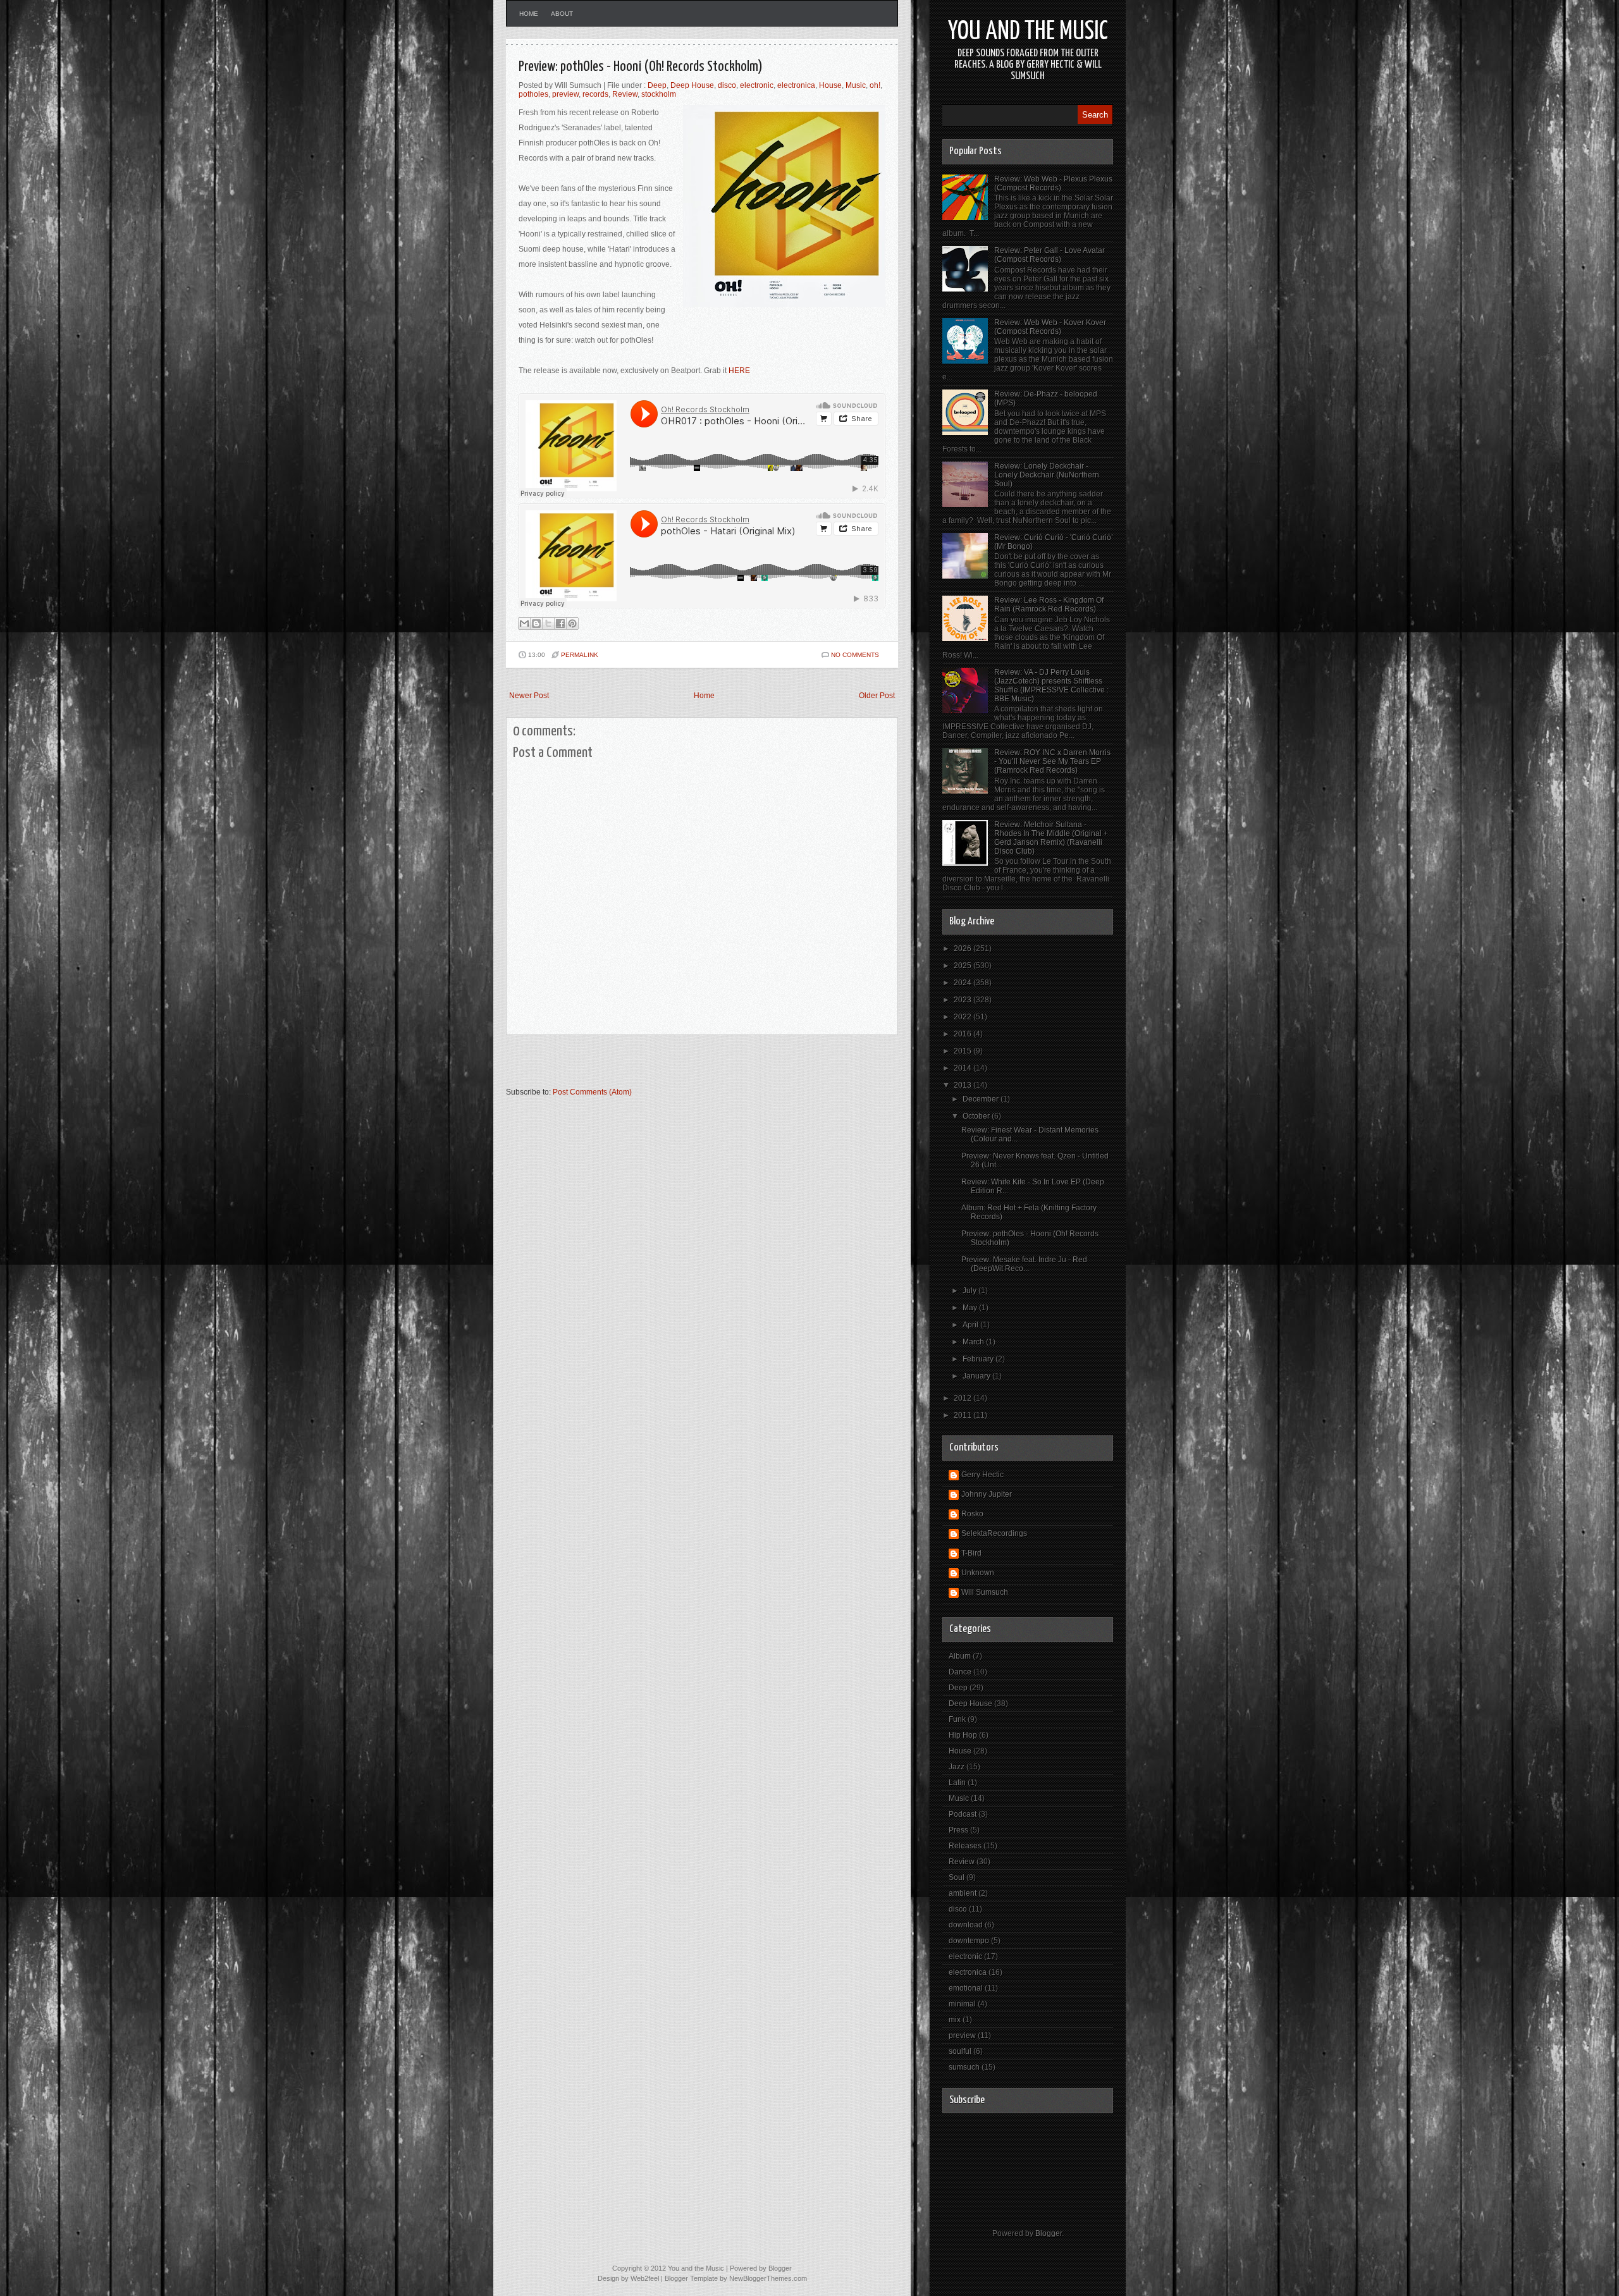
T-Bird (971, 1553)
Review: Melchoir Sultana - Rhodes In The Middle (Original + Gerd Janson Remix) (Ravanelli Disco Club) (1051, 838)
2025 (963, 966)
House (830, 85)
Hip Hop (963, 1735)
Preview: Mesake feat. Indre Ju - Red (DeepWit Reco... (1024, 1264)
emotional (966, 1988)
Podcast (963, 1814)
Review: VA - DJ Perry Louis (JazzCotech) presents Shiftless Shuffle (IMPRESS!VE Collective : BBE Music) (1051, 685)
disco (727, 85)
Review (625, 94)
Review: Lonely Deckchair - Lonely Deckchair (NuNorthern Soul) (1047, 475)
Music (856, 85)
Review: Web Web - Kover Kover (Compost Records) (1050, 327)
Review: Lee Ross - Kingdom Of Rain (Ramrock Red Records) (1049, 605)
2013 (963, 1085)
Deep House (692, 85)
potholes (533, 94)
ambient (963, 1893)
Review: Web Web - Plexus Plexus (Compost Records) (1053, 183)
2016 (963, 1034)
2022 (963, 1017)
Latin (957, 1783)
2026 (963, 948)
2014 (963, 1068)
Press (958, 1830)
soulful (960, 2051)
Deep (657, 85)
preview (565, 94)
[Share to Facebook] (560, 623)
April (971, 1325)
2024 (963, 983)
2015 (963, 1051)
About (562, 14)
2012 (963, 1398)
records (595, 94)
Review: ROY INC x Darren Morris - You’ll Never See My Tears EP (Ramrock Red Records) (1052, 761)
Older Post (877, 696)
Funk (957, 1719)
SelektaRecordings (994, 1533)
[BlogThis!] (536, 623)
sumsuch (964, 2067)
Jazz (957, 1767)
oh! (875, 85)
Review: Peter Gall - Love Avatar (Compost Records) (1050, 255)
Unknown (978, 1573)
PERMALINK (580, 655)
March (974, 1342)
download (966, 1925)
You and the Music (1028, 32)
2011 (963, 1415)
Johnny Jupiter (987, 1494)
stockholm (659, 94)
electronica (796, 85)
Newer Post (529, 696)
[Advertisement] (654, 1067)
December (982, 1099)
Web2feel (645, 2278)
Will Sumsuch (985, 1592)
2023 (963, 1000)
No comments (855, 655)
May (971, 1308)
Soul (957, 1877)
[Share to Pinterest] (572, 623)
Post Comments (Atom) (592, 1092)
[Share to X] (548, 623)
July (970, 1291)
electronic (757, 85)
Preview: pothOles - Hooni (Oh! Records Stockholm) (641, 67)
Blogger (1049, 2233)
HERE (739, 371)
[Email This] (524, 623)
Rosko (972, 1514)
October (977, 1116)
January (977, 1376)
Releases (965, 1846)
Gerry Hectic (982, 1475)
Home (529, 14)
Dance (960, 1672)
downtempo (969, 1941)
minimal (962, 2004)
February (979, 1359)
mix (955, 2020)
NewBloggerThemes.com (768, 2278)
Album (960, 1656)
